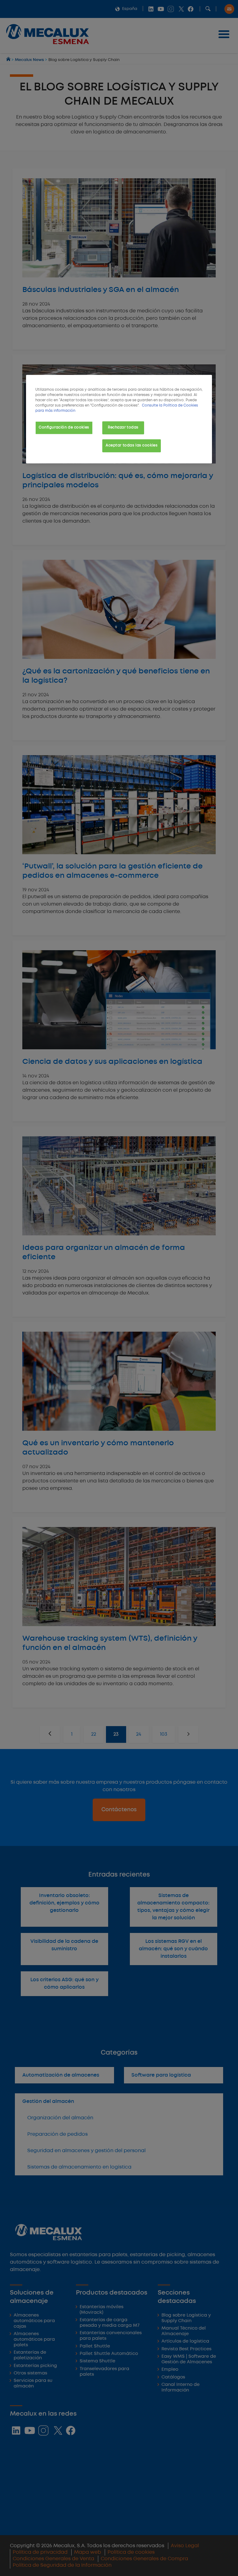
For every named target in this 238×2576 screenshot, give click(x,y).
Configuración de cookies (64, 428)
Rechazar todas (123, 428)
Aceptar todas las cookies (132, 446)
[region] (119, 419)
